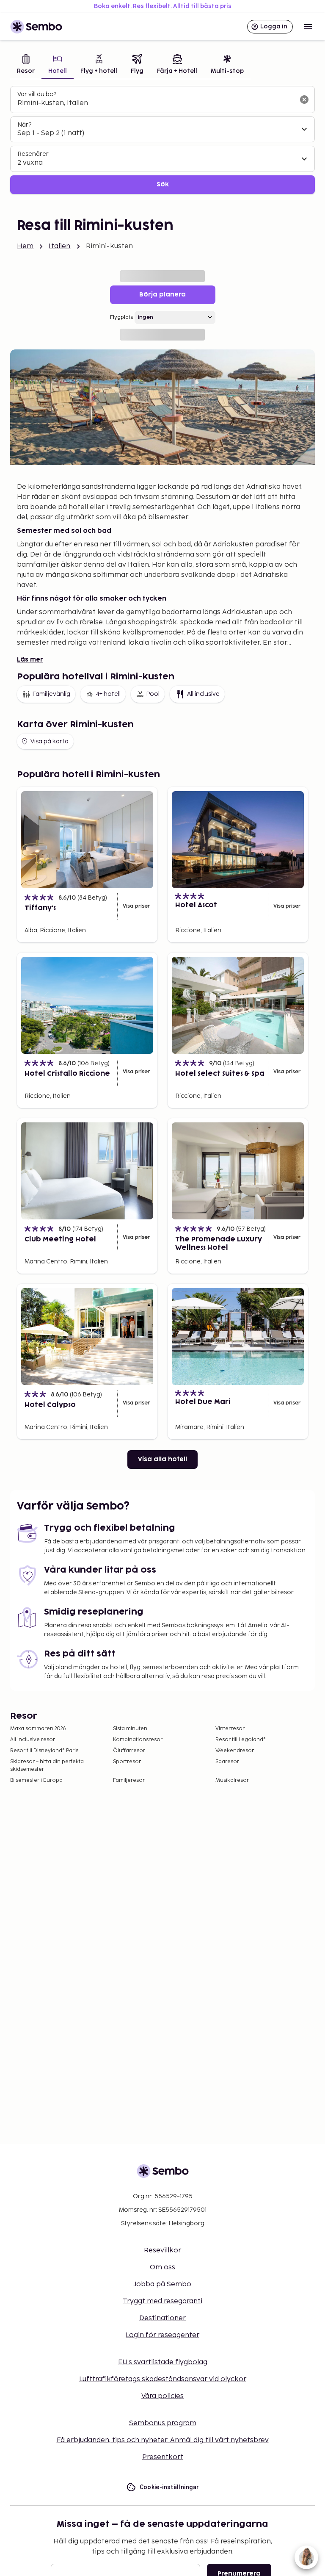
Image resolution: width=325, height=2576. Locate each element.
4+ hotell (108, 694)
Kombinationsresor (138, 1740)
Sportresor (127, 1762)
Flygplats (121, 317)
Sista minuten (130, 1729)
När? (24, 125)
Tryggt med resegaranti (162, 2301)
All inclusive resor (33, 1740)
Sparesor (227, 1762)
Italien (59, 246)
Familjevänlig (51, 694)
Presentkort (163, 2457)
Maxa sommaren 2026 (38, 1729)
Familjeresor (129, 1780)
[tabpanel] (162, 140)
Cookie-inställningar (169, 2487)
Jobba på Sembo (162, 2284)
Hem (25, 246)
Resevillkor (162, 2251)
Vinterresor (230, 1729)
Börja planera (162, 295)
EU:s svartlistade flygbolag (163, 2362)
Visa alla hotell (162, 1459)
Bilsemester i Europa (36, 1780)
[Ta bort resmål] (304, 100)
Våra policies (162, 2396)
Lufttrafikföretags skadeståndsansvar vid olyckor (163, 2379)
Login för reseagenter (162, 2335)
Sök (163, 184)
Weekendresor (235, 1751)
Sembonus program (163, 2423)
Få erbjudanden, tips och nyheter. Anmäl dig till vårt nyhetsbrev (163, 2440)
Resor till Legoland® (241, 1740)
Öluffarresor (129, 1751)
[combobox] (156, 103)
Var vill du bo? (37, 94)
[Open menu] (308, 27)
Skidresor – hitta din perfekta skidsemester (47, 1766)
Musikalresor (232, 1780)
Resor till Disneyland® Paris (44, 1751)
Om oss (162, 2267)
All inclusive (203, 694)
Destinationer (162, 2318)
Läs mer (30, 660)
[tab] (26, 65)
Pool (153, 694)
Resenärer (33, 154)
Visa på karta (50, 741)
